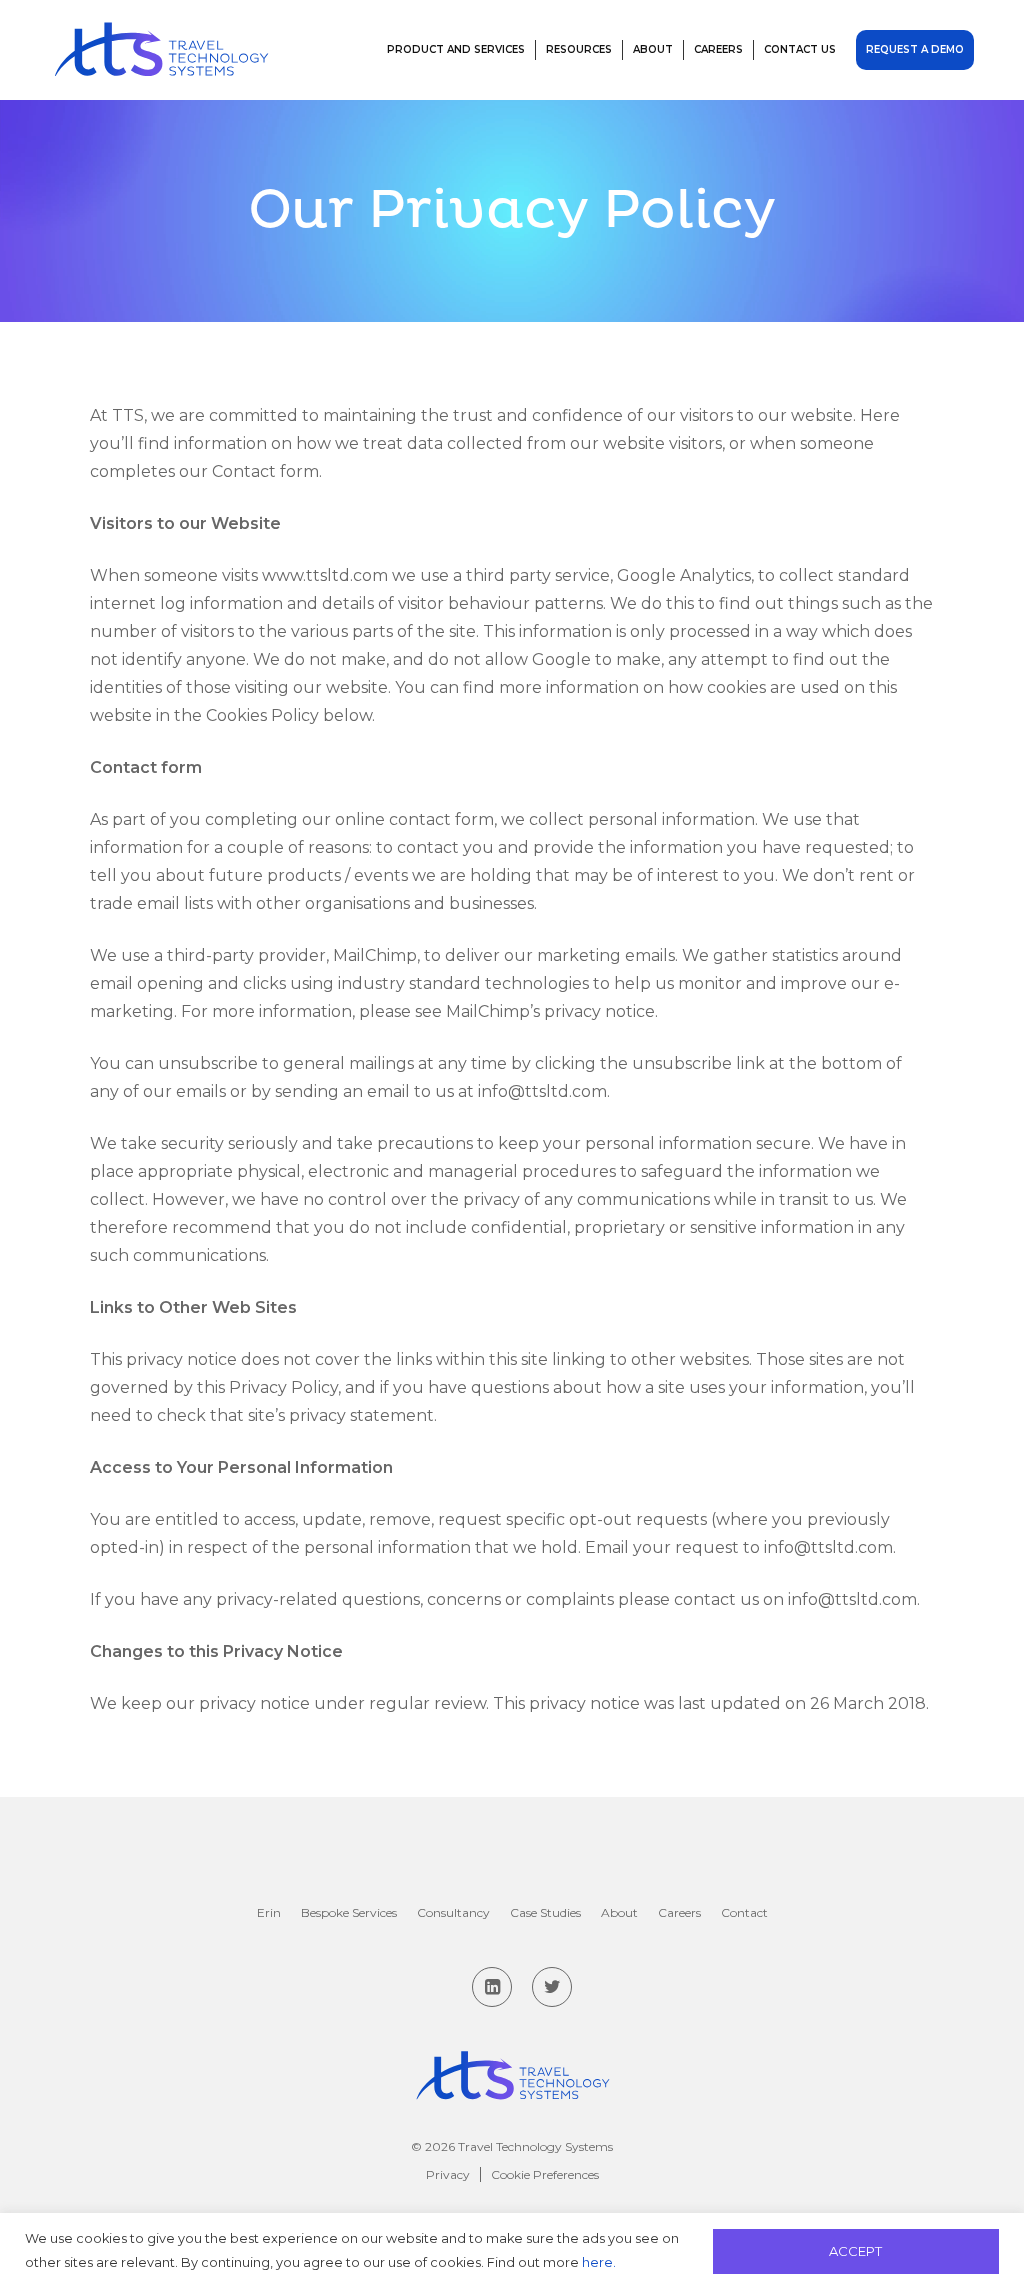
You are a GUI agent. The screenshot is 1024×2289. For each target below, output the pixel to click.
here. (599, 2262)
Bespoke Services (349, 1912)
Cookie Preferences (545, 2174)
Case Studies (545, 1912)
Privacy (448, 2174)
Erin (269, 1912)
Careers (679, 1912)
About (619, 1912)
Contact (744, 1912)
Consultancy (453, 1912)
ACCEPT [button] (855, 2251)
